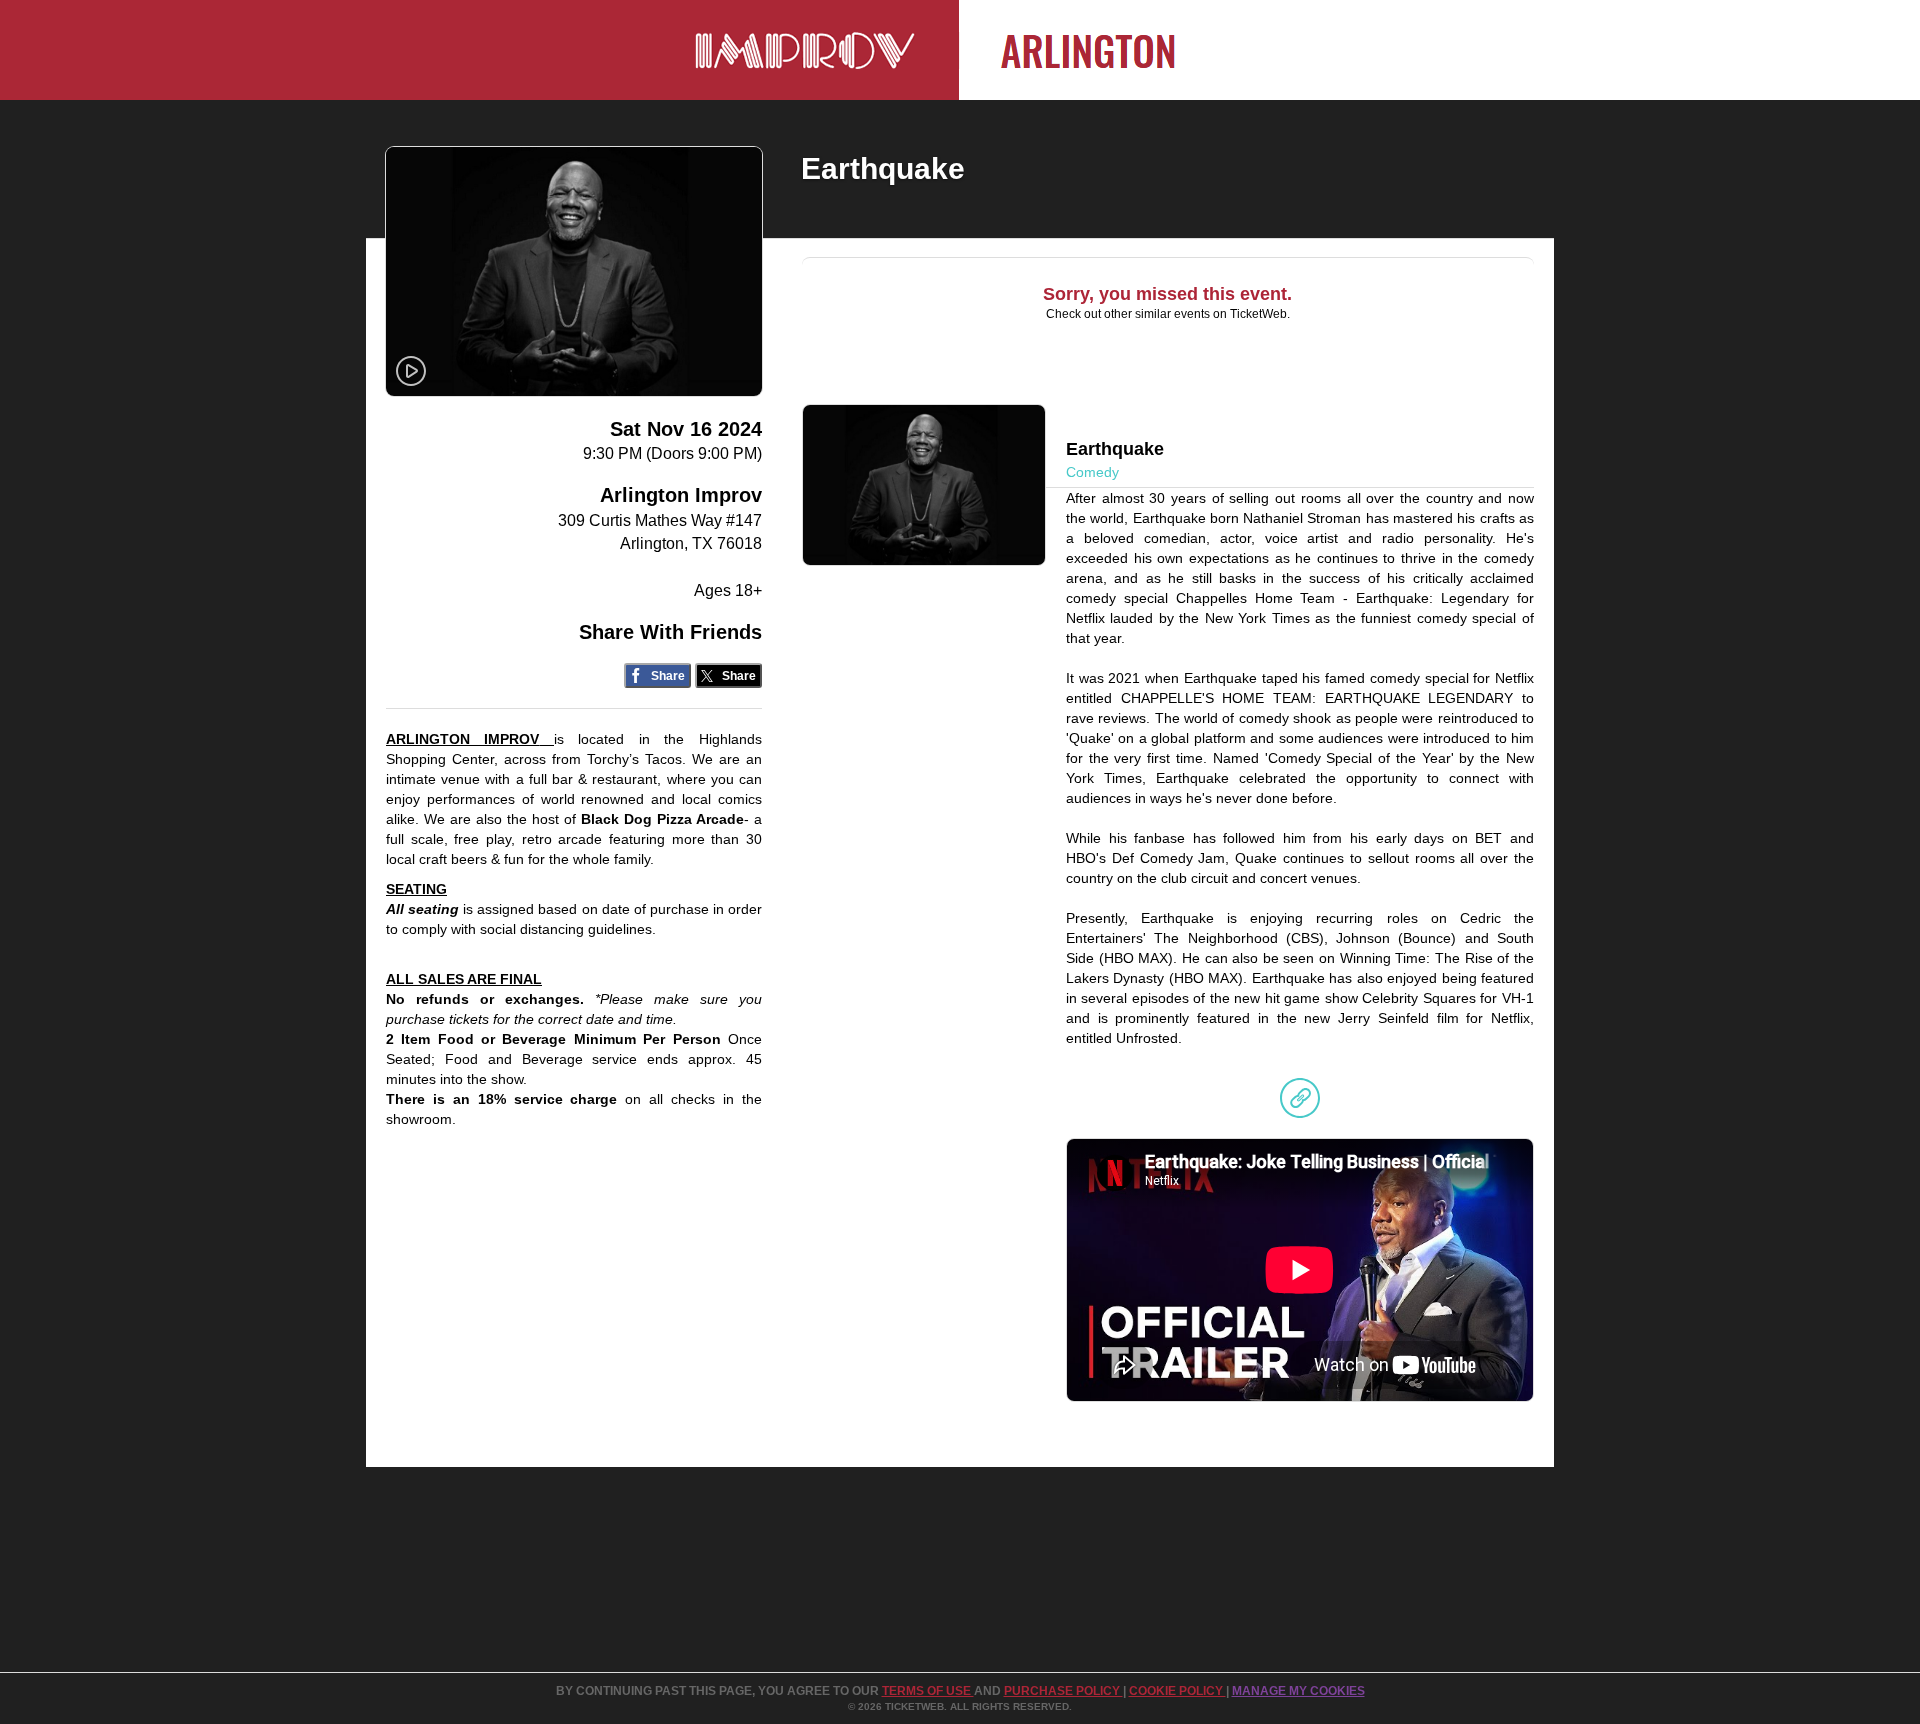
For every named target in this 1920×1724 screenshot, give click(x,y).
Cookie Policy (1177, 1691)
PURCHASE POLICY (1063, 1691)
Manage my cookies (1298, 1691)
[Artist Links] (1300, 1103)
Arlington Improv (681, 495)
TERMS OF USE (928, 1691)
